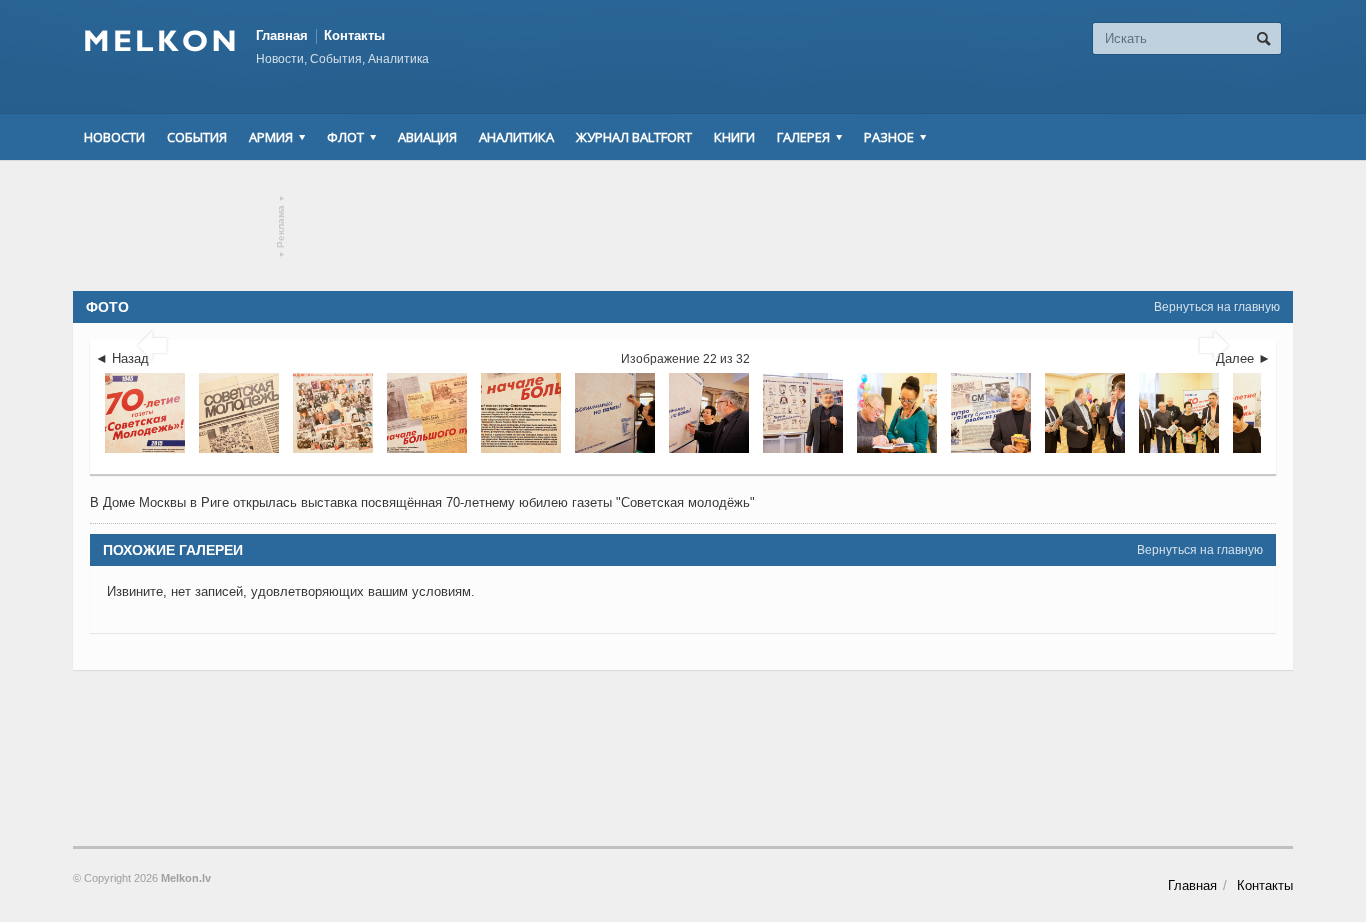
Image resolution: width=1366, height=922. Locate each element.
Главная (282, 35)
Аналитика (516, 137)
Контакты (354, 35)
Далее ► (1243, 358)
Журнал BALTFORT (634, 137)
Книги (734, 137)
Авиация (427, 137)
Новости (114, 137)
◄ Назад (122, 358)
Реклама (281, 226)
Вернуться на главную (1217, 307)
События (197, 137)
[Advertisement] (683, 226)
